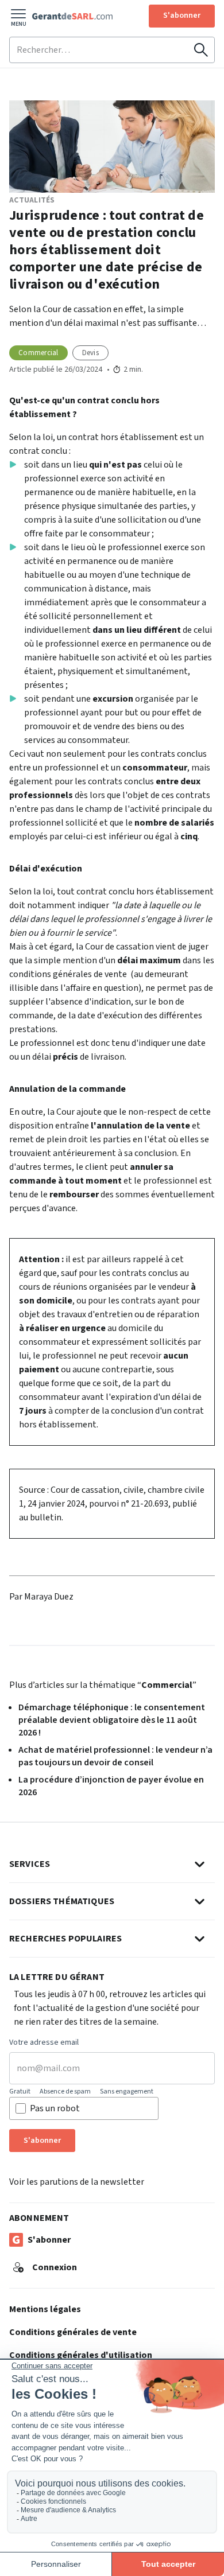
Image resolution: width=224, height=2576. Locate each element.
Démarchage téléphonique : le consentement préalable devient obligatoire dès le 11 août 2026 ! (112, 1720)
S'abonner (182, 15)
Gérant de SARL (72, 16)
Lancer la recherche (201, 50)
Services (30, 1864)
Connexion (55, 2267)
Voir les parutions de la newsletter (77, 2182)
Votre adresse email (44, 2043)
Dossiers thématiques (62, 1901)
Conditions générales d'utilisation (81, 2355)
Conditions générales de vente (73, 2332)
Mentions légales (45, 2309)
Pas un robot (55, 2108)
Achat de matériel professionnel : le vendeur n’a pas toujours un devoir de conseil (115, 1756)
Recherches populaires (65, 1939)
